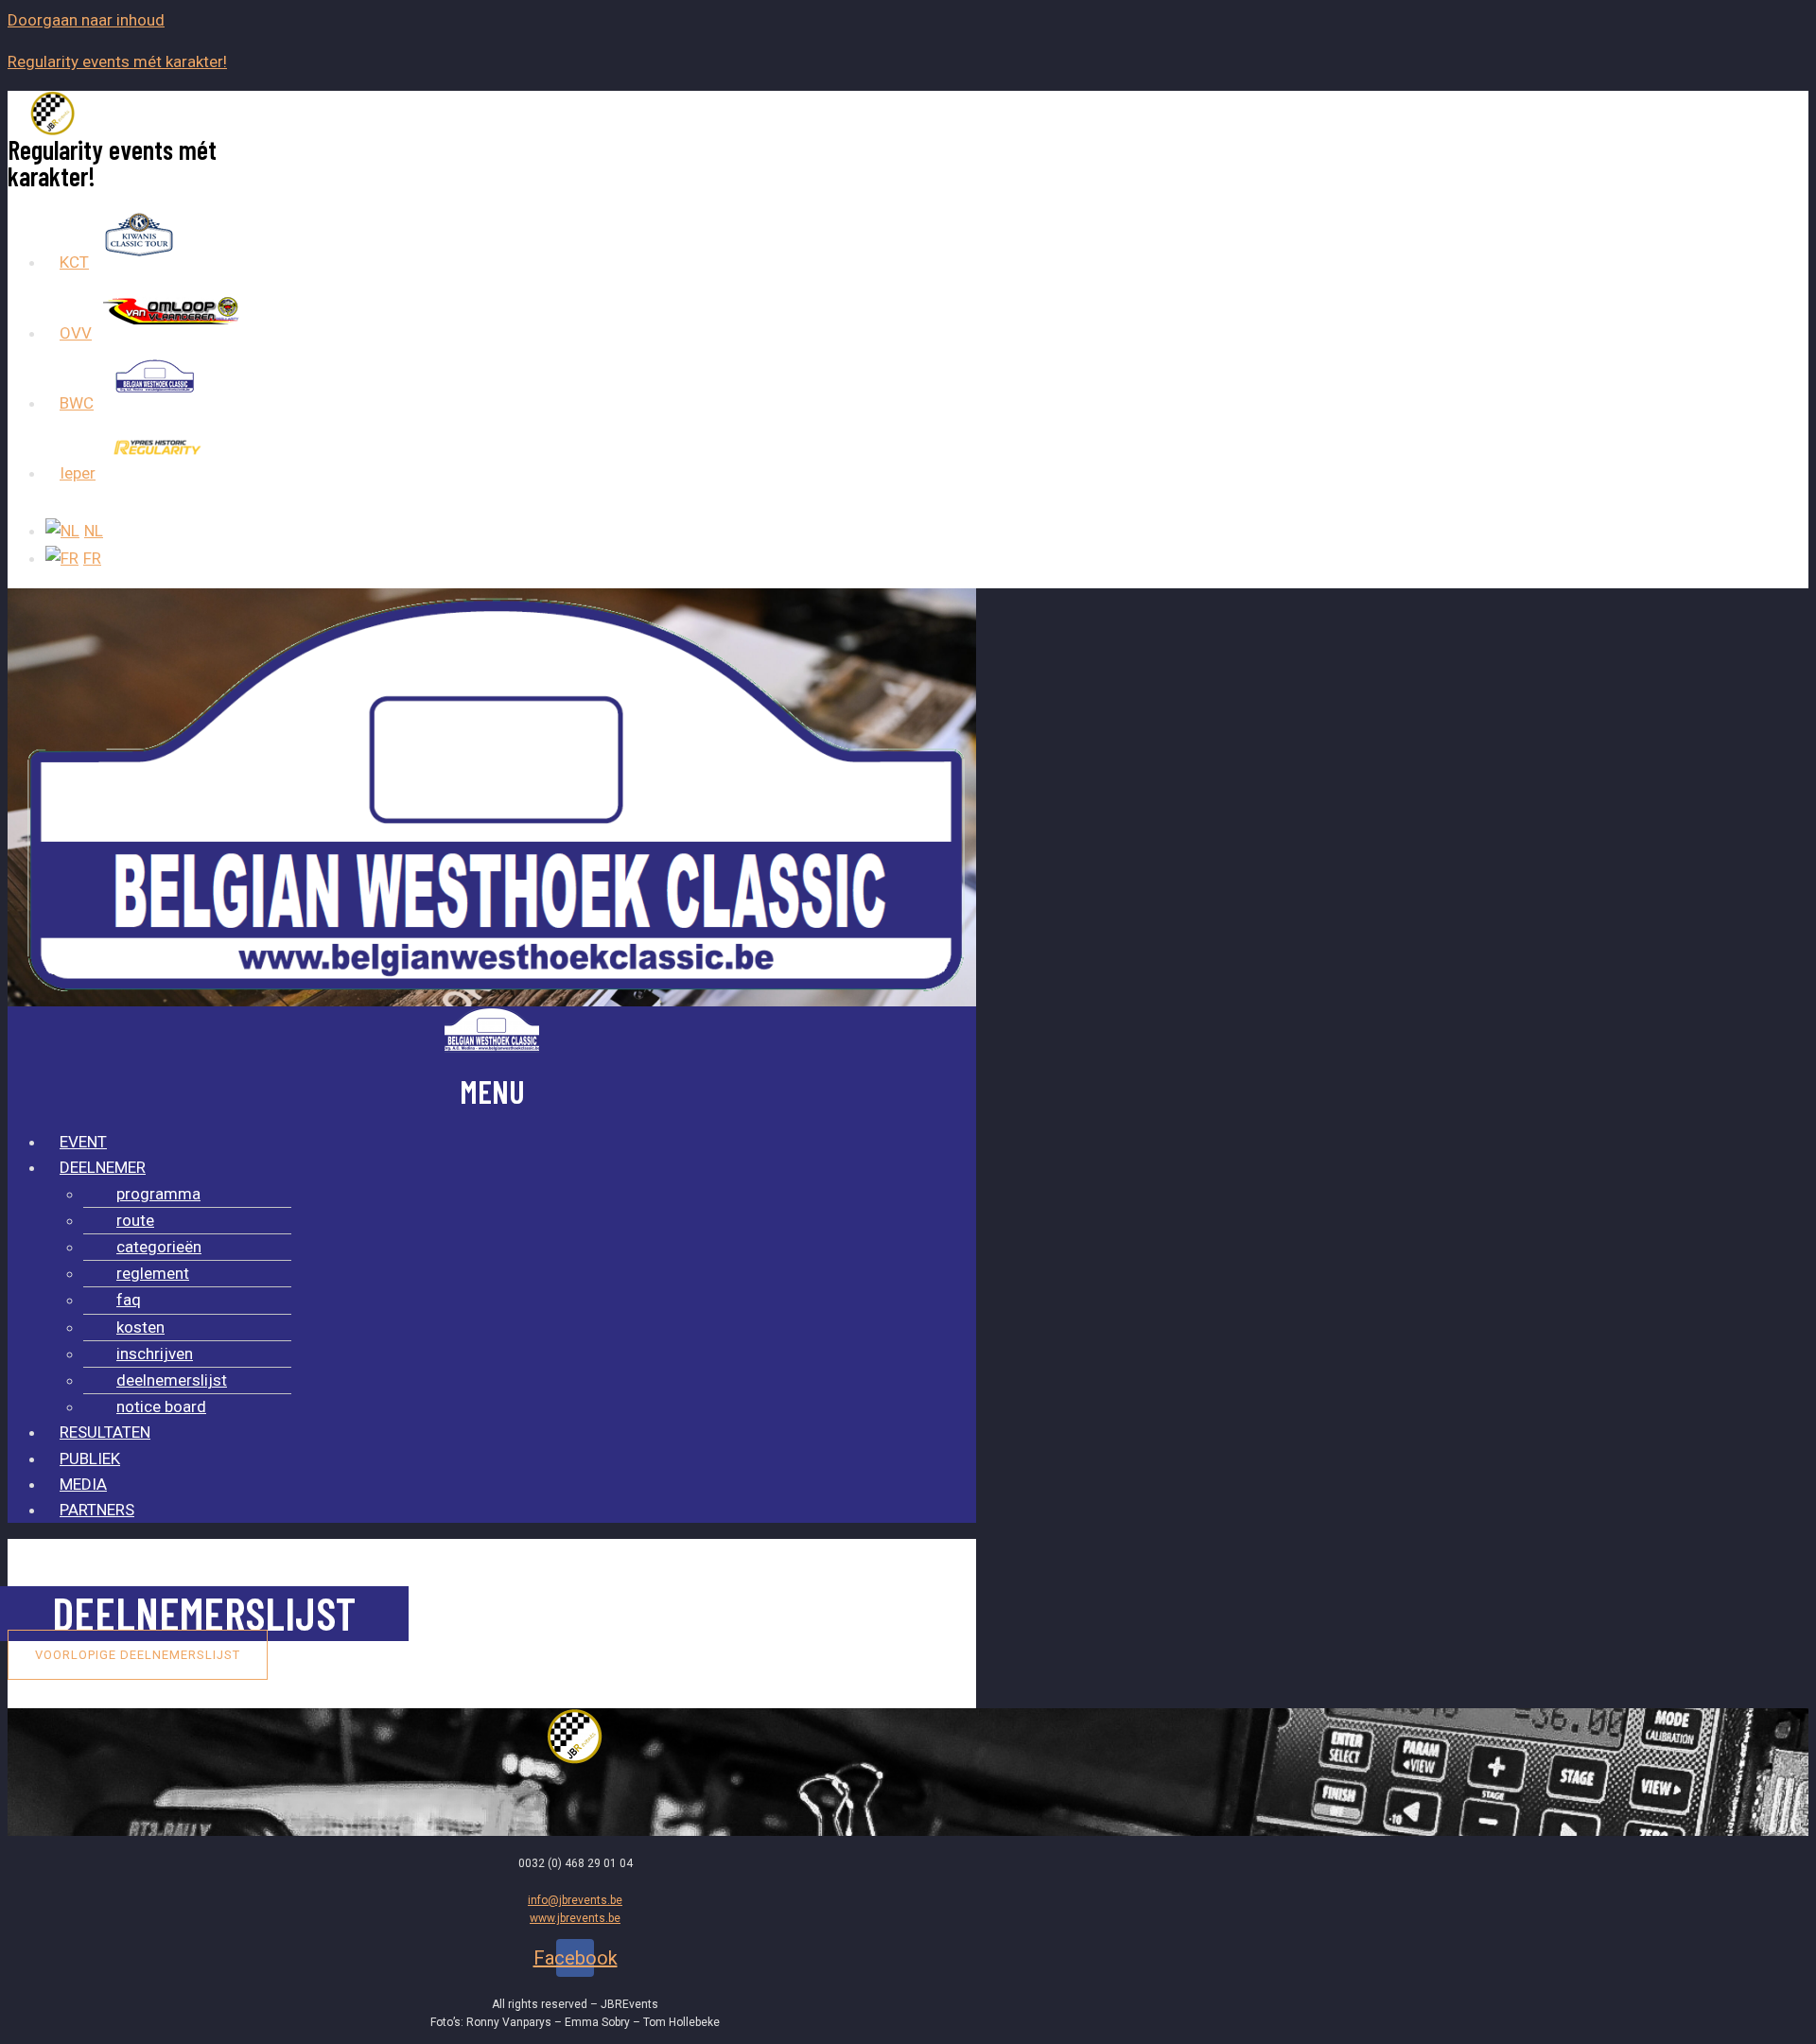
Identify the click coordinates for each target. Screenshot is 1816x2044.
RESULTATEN (105, 1432)
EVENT (83, 1142)
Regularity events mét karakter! (117, 61)
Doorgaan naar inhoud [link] (86, 20)
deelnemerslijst (172, 1380)
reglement (153, 1273)
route (135, 1220)
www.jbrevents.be (575, 1918)
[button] (138, 1655)
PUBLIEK (90, 1459)
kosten (140, 1327)
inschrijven (155, 1354)
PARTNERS (97, 1510)
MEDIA (83, 1484)
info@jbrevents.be (575, 1900)
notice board (161, 1406)
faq (129, 1300)
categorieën (159, 1247)
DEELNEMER (103, 1167)
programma (158, 1194)
